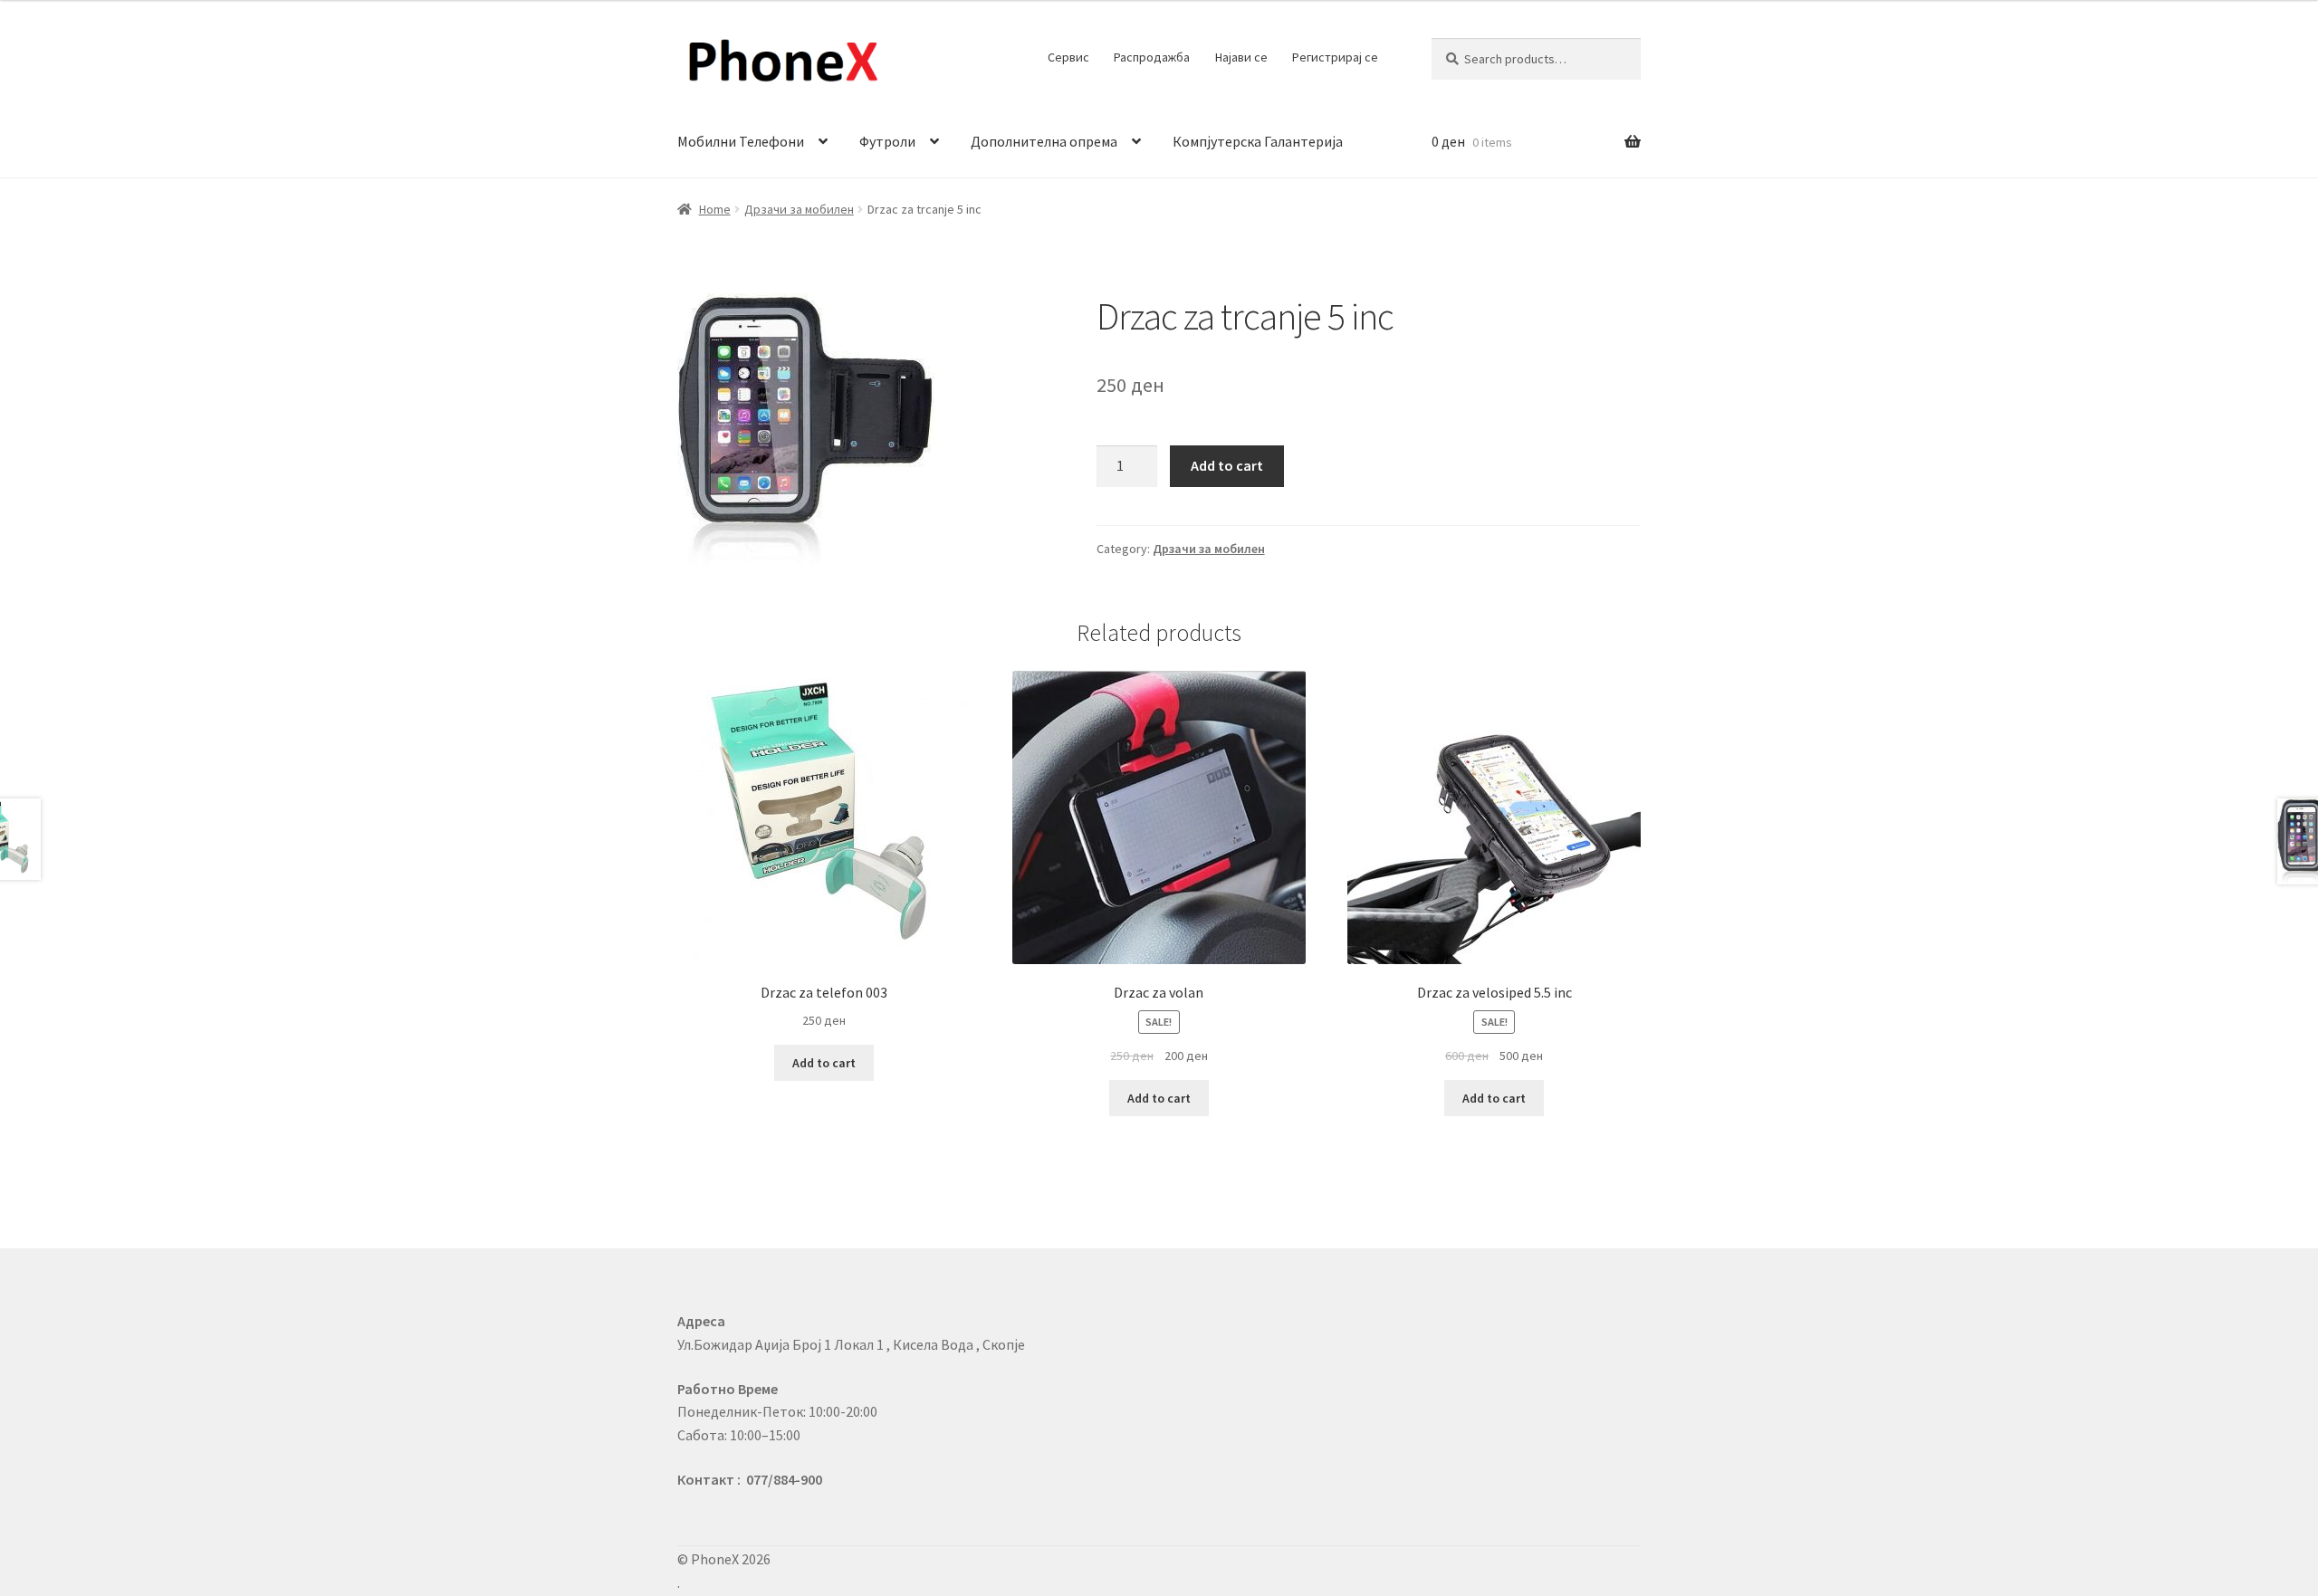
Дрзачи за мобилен (799, 209)
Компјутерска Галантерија (1258, 141)
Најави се (1241, 57)
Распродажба (1152, 57)
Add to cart (1227, 465)
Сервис (1068, 57)
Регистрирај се (1335, 57)
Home (715, 209)
